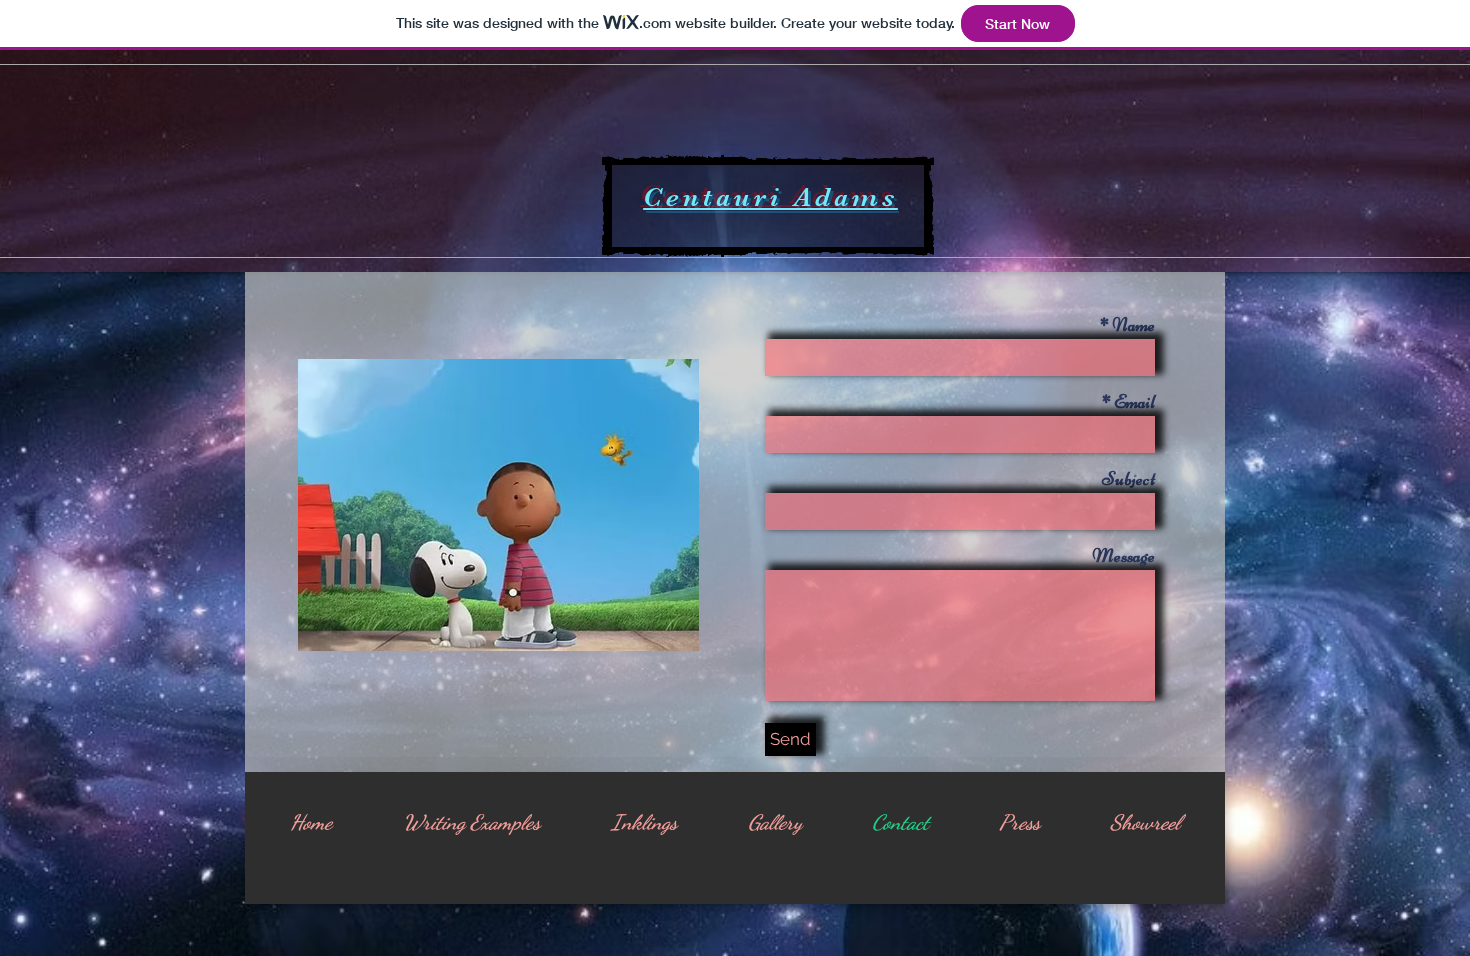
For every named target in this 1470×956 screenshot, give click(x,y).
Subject (1128, 478)
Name (1133, 324)
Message (1123, 555)
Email (1134, 401)
